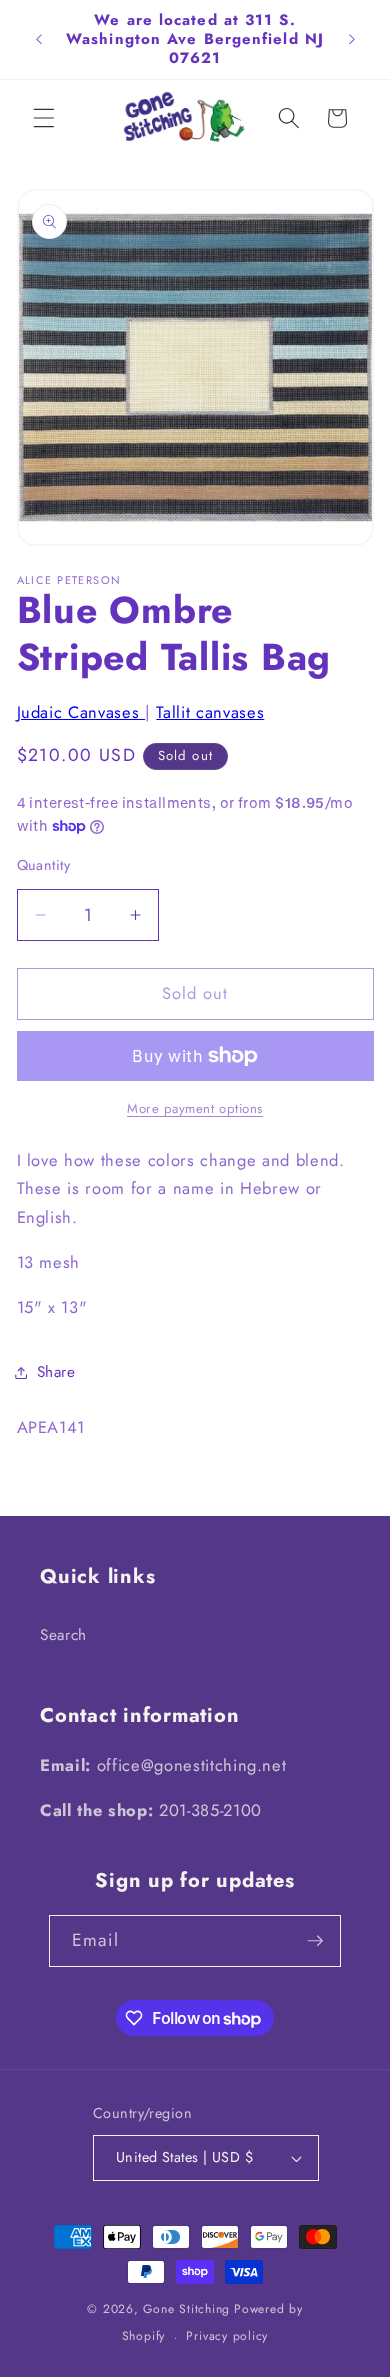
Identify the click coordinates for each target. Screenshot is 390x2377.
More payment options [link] (195, 1108)
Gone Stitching (186, 2309)
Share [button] (56, 1372)
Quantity (44, 865)
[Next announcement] (352, 39)
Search (63, 1635)
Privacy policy (227, 2336)
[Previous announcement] (39, 39)
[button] (44, 118)
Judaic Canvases (81, 712)
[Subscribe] (315, 1941)
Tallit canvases (210, 712)
